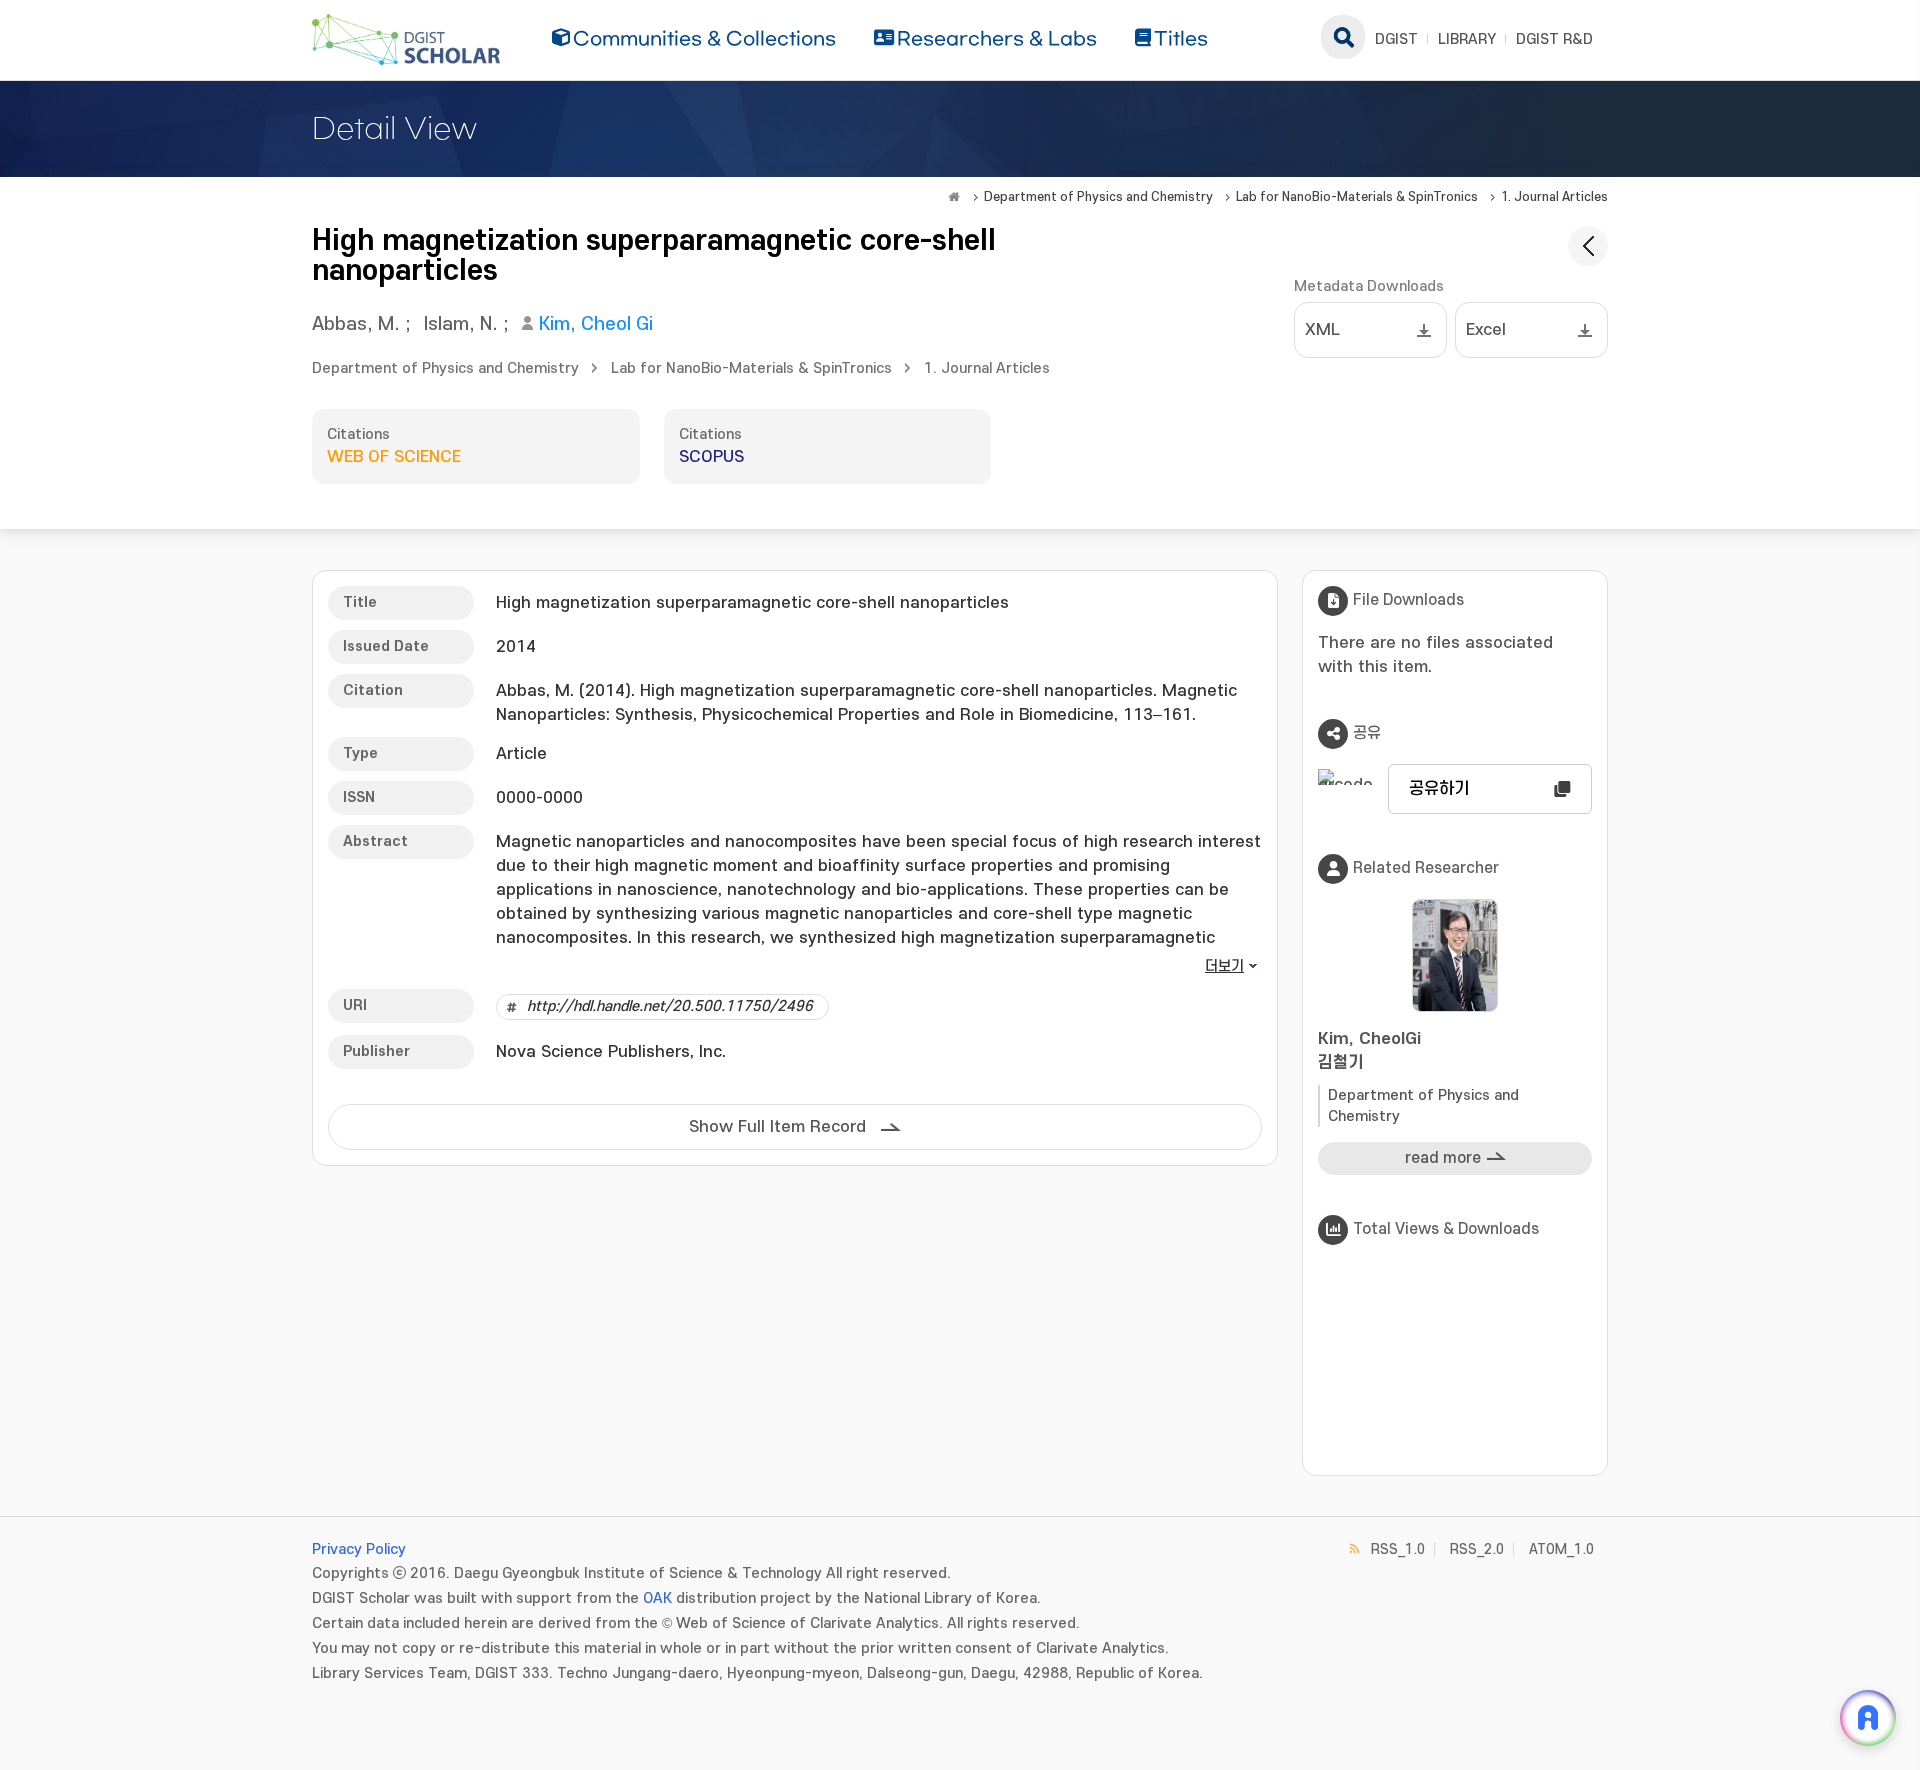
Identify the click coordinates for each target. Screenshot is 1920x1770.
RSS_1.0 (1398, 1549)
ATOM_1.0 (1561, 1549)
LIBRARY (1467, 39)
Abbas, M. (356, 324)
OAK (657, 1598)
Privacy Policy (359, 1549)
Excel (1486, 330)
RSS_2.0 (1477, 1549)
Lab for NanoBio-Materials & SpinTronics (1357, 197)
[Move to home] (954, 197)
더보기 (1224, 966)
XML (1322, 330)
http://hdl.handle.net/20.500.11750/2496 (670, 1006)
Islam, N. (461, 324)
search (1343, 37)
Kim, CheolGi (1369, 1051)
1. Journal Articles (1554, 197)
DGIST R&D (1554, 39)
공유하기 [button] (1439, 789)
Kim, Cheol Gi (596, 324)
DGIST (1396, 39)
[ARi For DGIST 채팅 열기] (1868, 1718)
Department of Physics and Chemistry (1098, 197)
